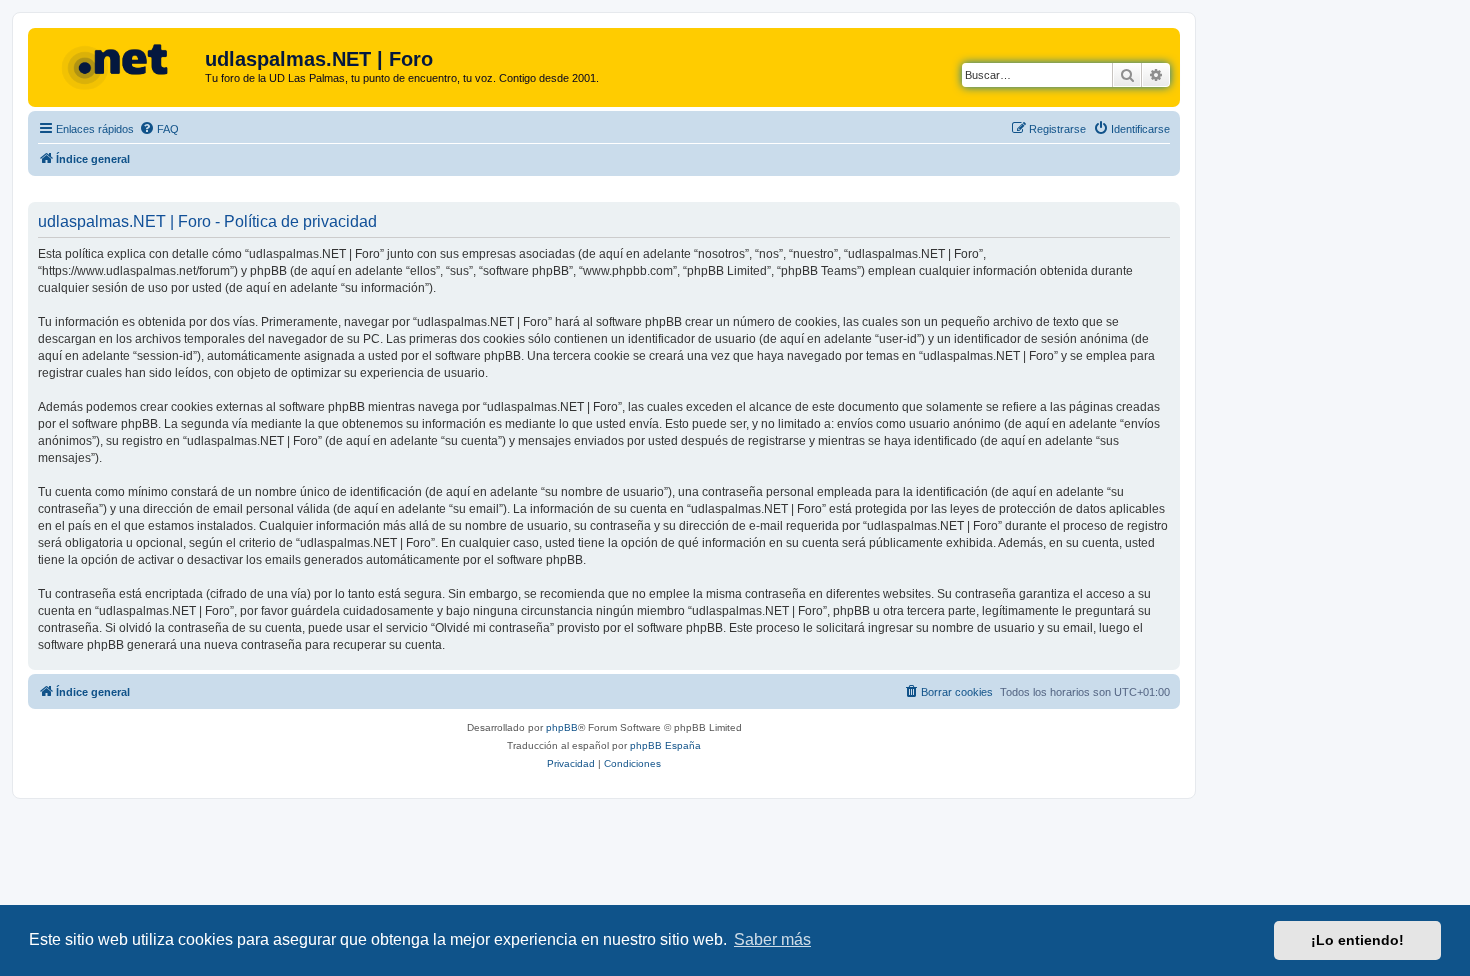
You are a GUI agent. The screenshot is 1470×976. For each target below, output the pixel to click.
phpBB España (665, 745)
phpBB (562, 727)
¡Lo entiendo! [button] (1357, 940)
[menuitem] (159, 129)
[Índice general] (119, 65)
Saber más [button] (772, 939)
